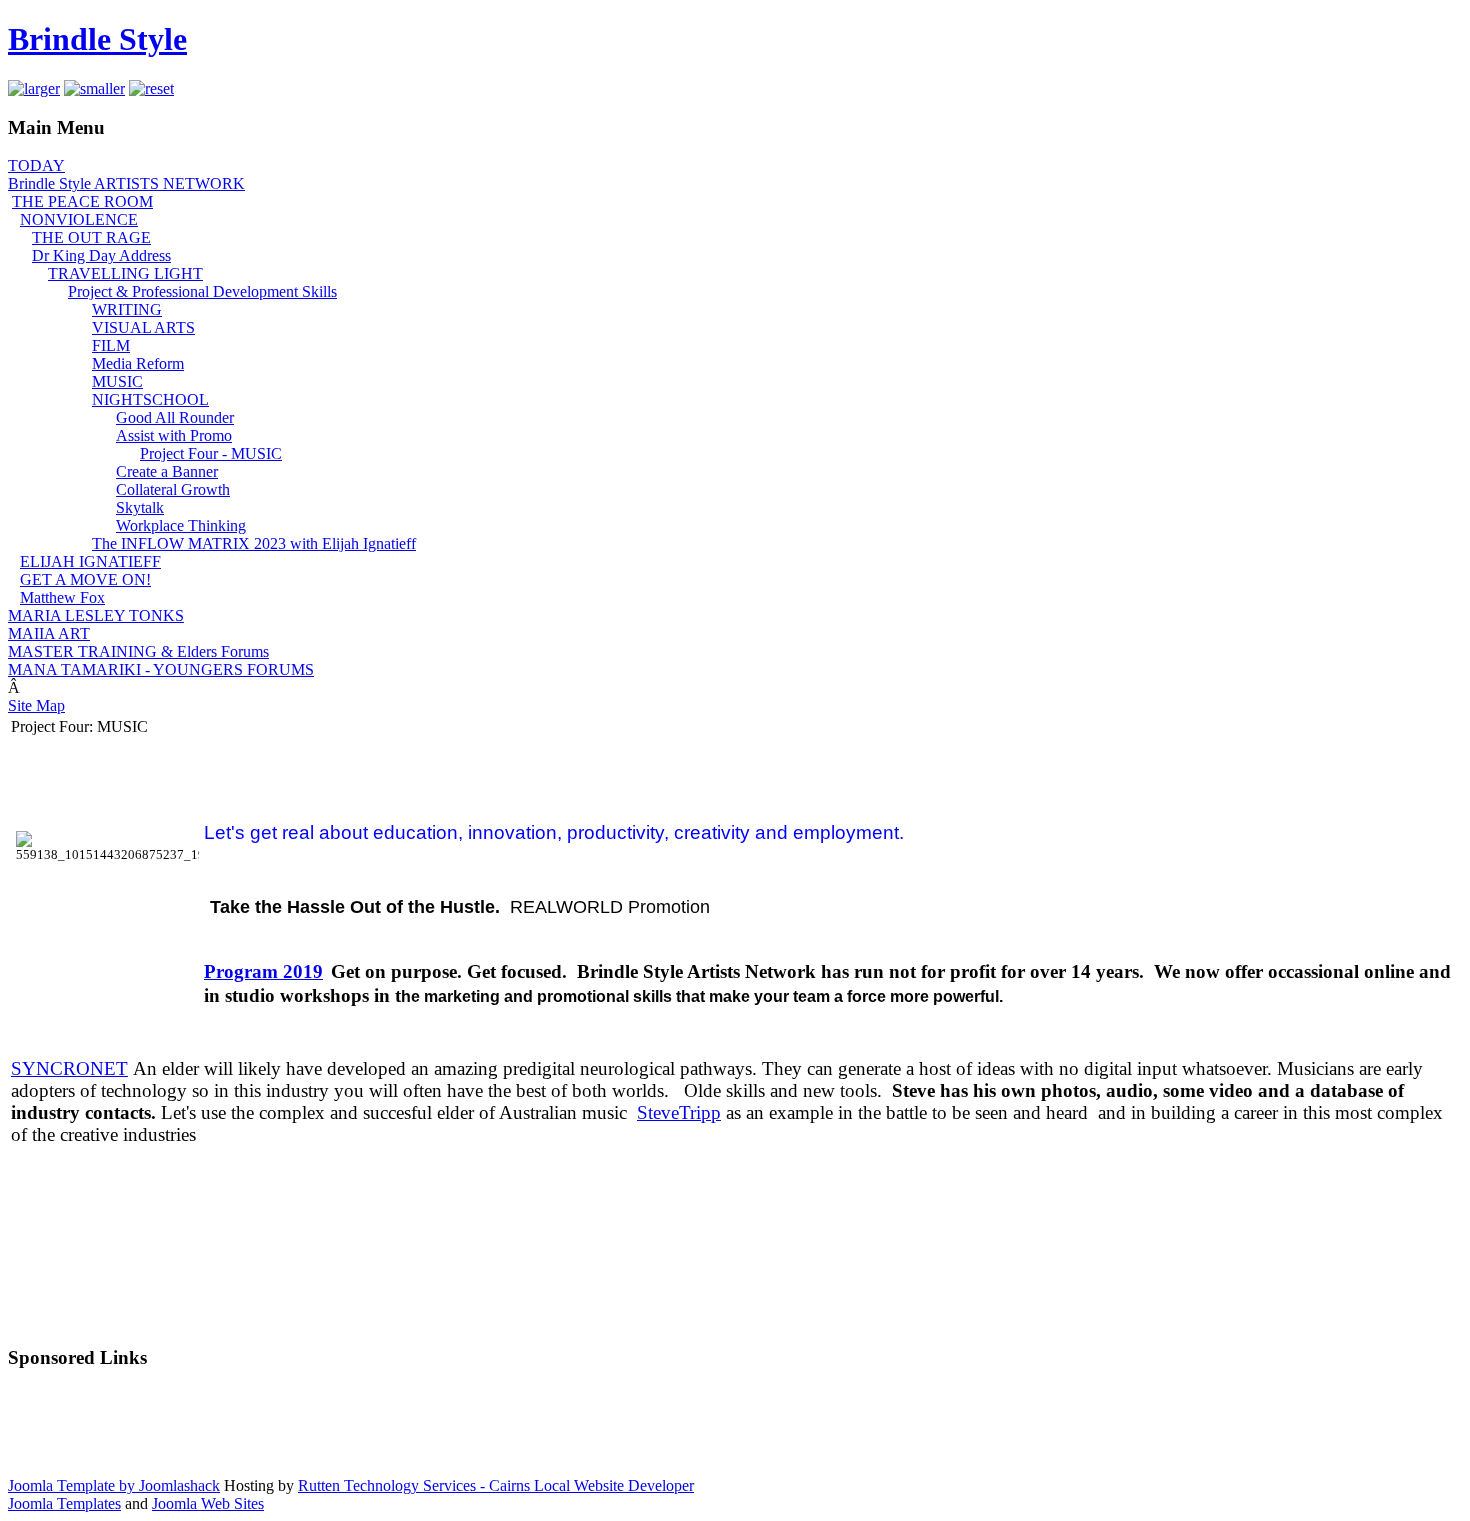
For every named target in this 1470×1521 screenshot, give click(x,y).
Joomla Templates (64, 1503)
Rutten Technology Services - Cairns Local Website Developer (496, 1485)
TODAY (36, 165)
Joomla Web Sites (208, 1503)
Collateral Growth (173, 489)
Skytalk (140, 507)
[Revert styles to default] (151, 88)
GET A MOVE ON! (85, 579)
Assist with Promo (174, 435)
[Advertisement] (735, 1432)
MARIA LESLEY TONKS (96, 615)
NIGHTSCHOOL (150, 399)
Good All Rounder (175, 417)
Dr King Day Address (101, 255)
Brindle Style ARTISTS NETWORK (126, 183)
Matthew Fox (62, 597)
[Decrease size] (94, 88)
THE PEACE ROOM (82, 201)
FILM (111, 345)
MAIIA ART (49, 633)
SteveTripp (679, 1112)
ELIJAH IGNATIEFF (90, 561)
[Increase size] (34, 88)
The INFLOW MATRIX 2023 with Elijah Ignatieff (254, 543)
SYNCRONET (69, 1068)
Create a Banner (167, 471)
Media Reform (138, 363)
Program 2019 (263, 971)
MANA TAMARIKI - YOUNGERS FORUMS (161, 669)
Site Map (36, 705)
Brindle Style (97, 39)
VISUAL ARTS (143, 327)
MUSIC (117, 381)
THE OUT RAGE (91, 237)
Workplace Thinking (181, 525)
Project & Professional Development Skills (202, 291)
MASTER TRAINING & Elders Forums (138, 651)
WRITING (127, 309)
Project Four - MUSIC (211, 453)
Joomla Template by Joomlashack (114, 1485)
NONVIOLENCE (79, 219)
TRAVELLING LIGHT (125, 273)
